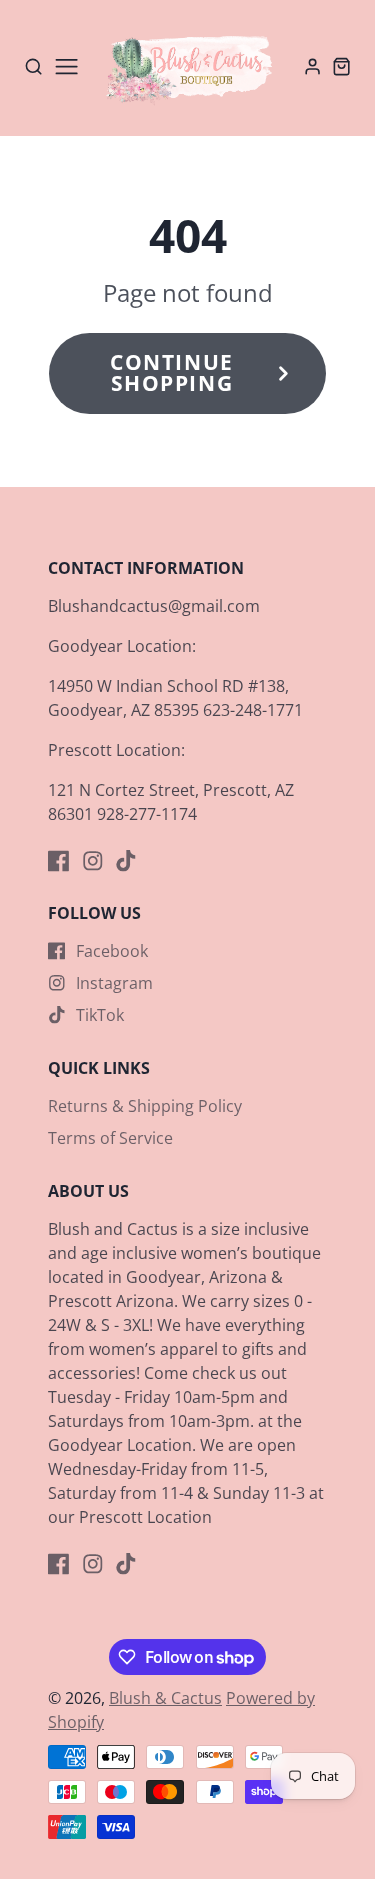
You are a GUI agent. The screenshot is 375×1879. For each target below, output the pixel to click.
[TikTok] (126, 861)
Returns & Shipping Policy (145, 1106)
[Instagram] (93, 861)
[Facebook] (59, 861)
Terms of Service (110, 1138)
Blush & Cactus (165, 1698)
